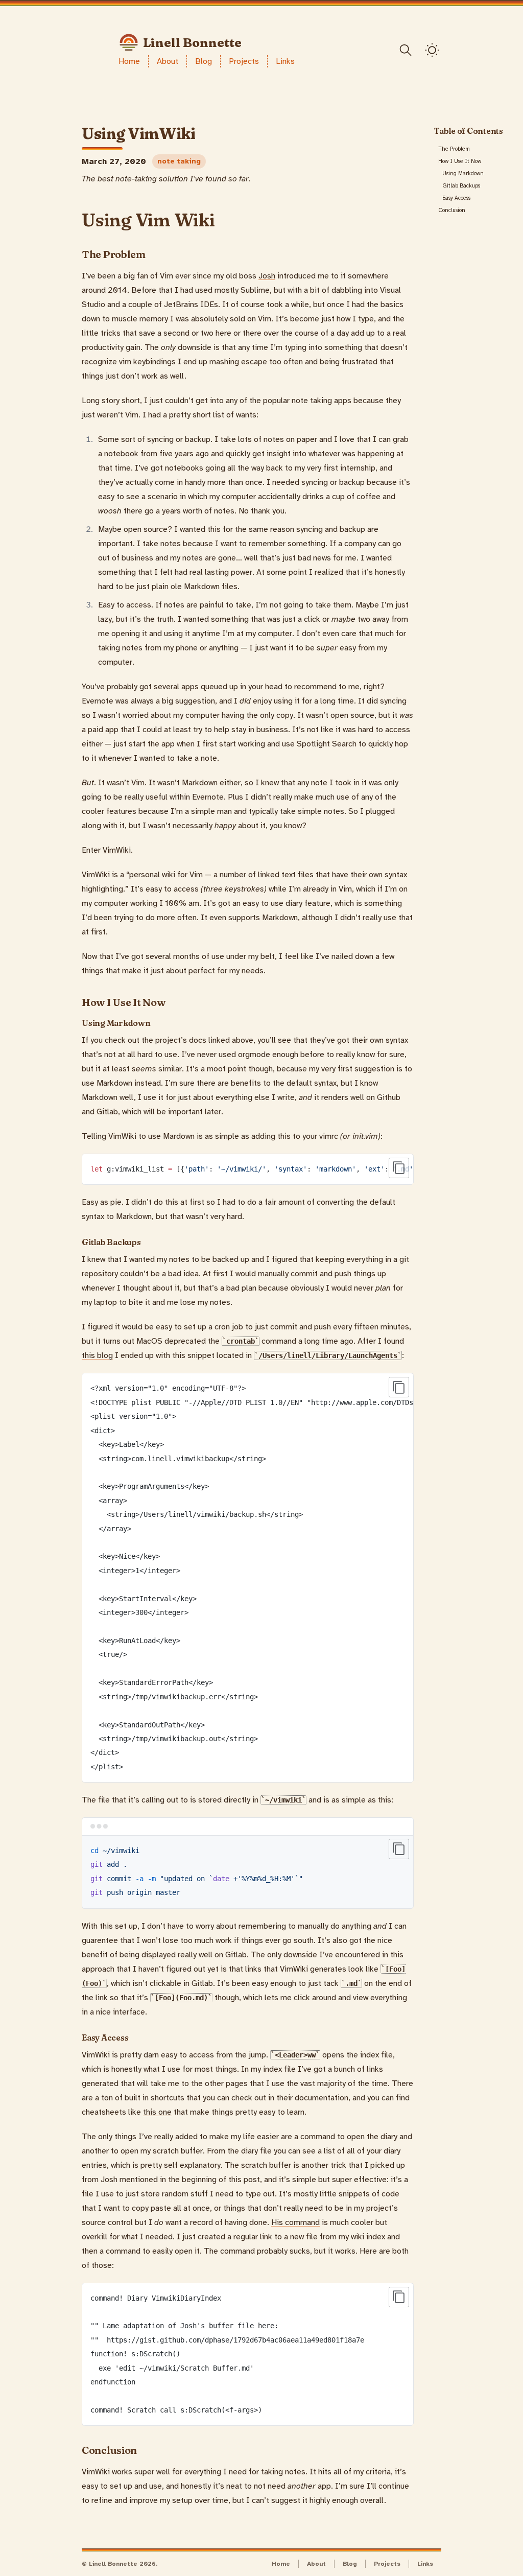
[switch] (432, 50)
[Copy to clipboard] (399, 1168)
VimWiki (117, 850)
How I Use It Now (460, 161)
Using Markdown (463, 173)
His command (295, 2222)
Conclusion (452, 210)
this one (157, 2112)
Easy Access (456, 198)
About (168, 61)
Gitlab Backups (461, 186)
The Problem (454, 149)
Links (285, 61)
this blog (97, 1355)
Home (129, 61)
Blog (204, 61)
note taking (179, 161)
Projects (244, 61)
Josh (267, 276)
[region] (248, 1169)
